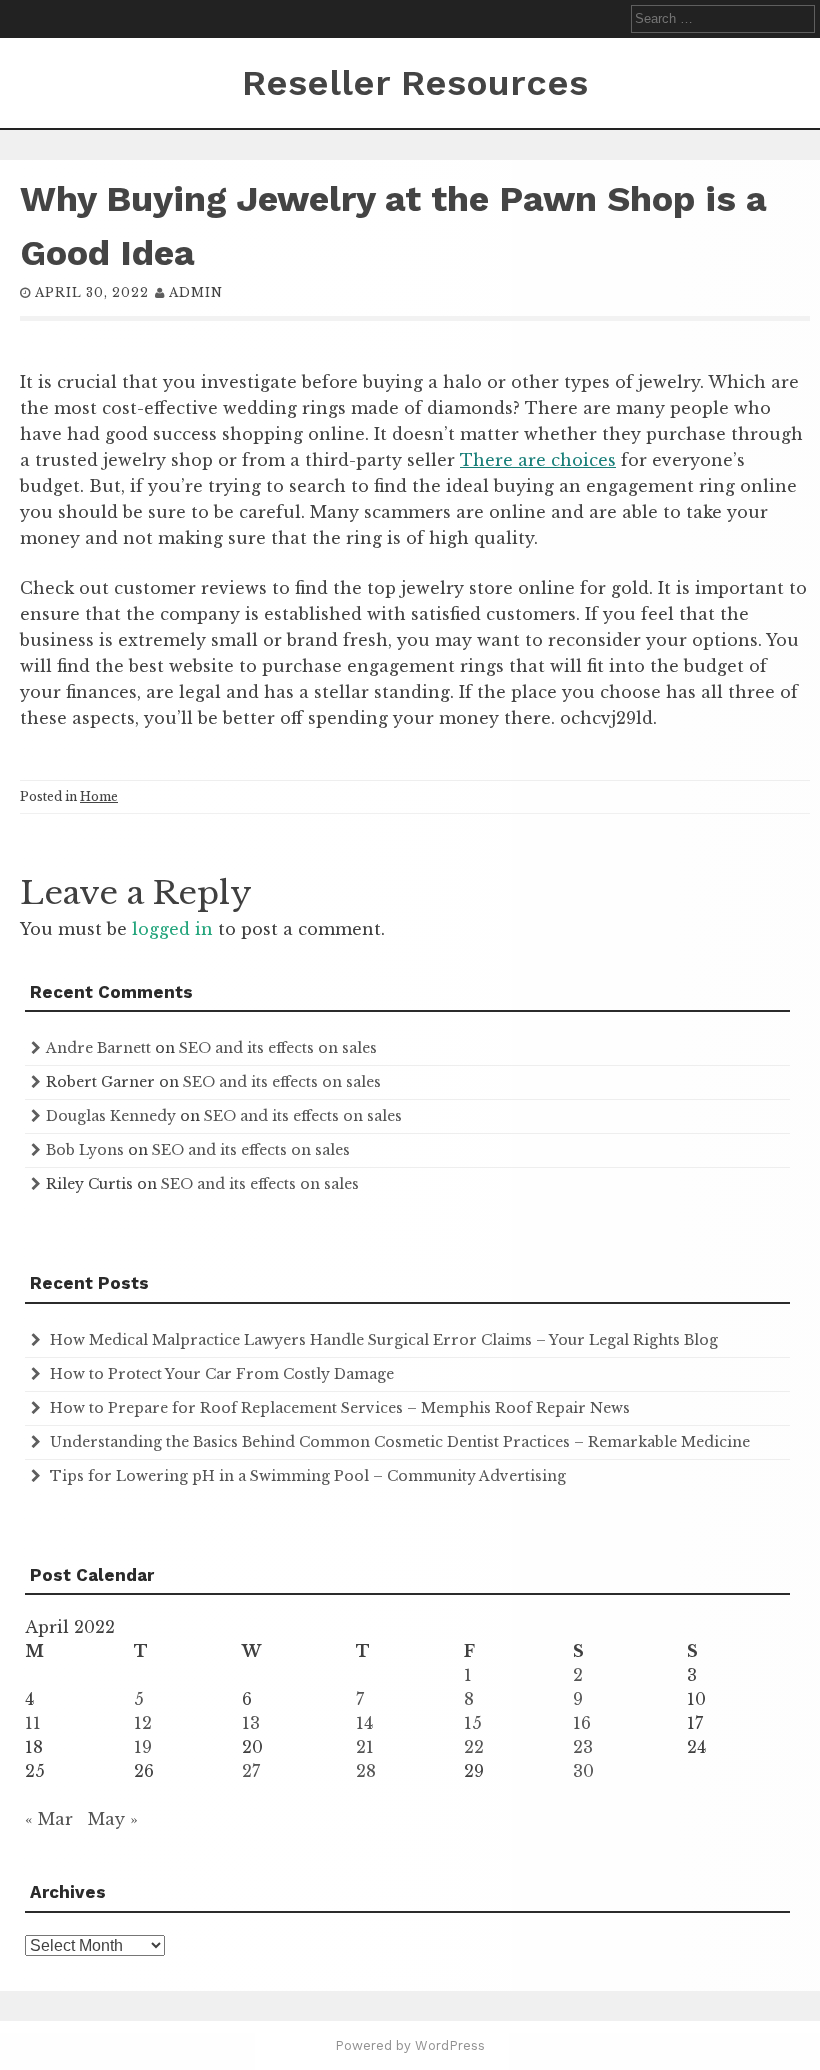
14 (364, 1723)
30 (583, 1771)
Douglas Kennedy (111, 1116)
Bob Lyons (85, 1150)
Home (99, 796)
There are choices (538, 460)
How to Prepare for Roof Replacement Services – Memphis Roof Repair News (340, 1408)
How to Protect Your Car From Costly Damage (222, 1374)
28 (366, 1771)
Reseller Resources (415, 83)
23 (583, 1747)
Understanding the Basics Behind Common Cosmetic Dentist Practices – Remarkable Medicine (400, 1442)
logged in (172, 929)
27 (251, 1771)
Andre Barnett (98, 1048)
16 (582, 1723)
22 (474, 1747)
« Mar (49, 1819)
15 (473, 1723)
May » (113, 1819)
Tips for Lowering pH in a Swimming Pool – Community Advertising (308, 1476)
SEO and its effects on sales (278, 1048)
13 (251, 1723)
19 (143, 1747)
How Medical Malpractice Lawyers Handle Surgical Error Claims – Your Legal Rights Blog (384, 1340)
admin (196, 292)
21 (365, 1747)
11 (33, 1723)
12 (143, 1723)
